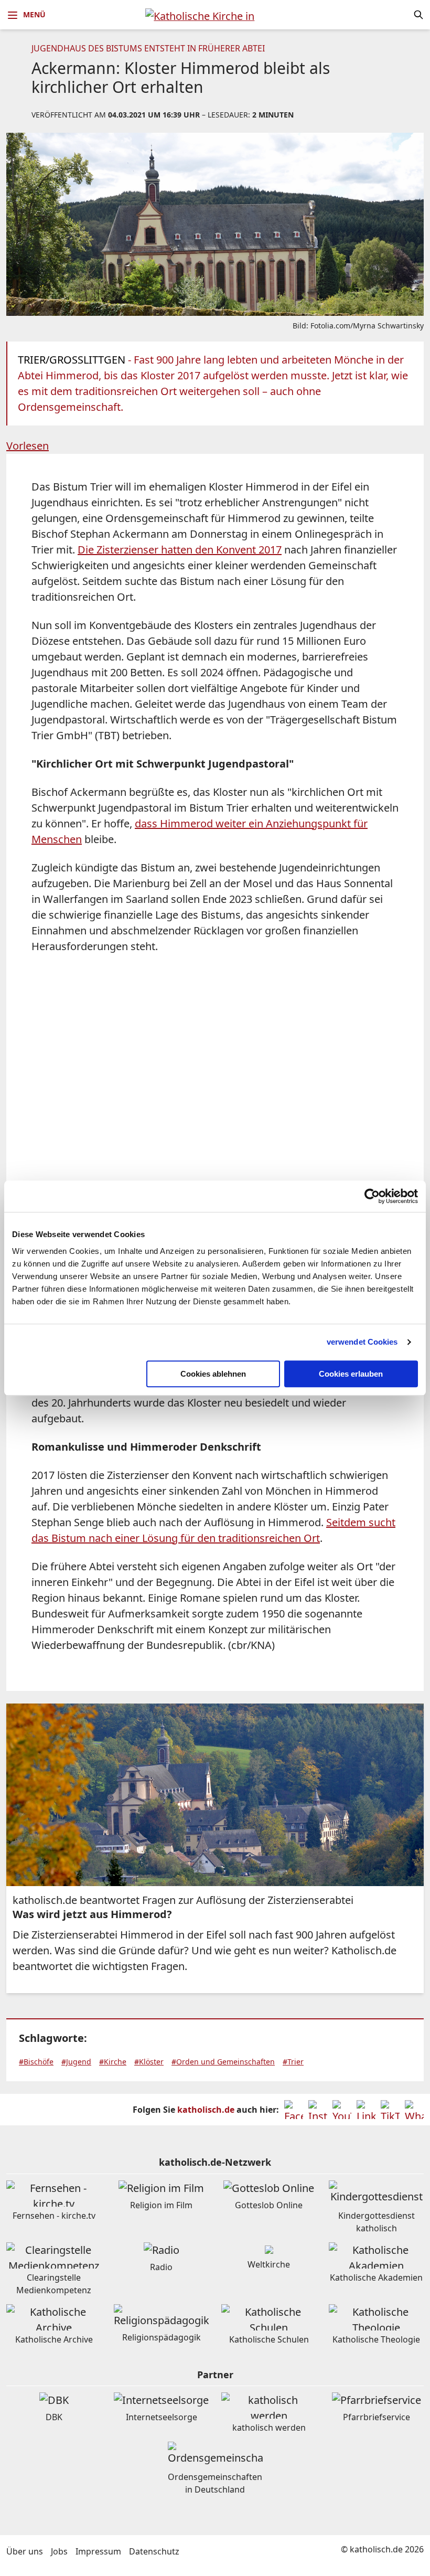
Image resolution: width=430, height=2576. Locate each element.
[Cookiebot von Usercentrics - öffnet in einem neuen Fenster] (372, 1196)
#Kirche (113, 2062)
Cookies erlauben (351, 1374)
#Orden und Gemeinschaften (223, 2062)
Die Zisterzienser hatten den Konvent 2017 (180, 550)
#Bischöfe (36, 2062)
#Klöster (149, 2062)
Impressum (98, 2551)
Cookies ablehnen (213, 1374)
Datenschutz (154, 2551)
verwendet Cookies (362, 1342)
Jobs (59, 2551)
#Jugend (76, 2062)
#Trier (293, 2062)
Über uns (25, 2551)
